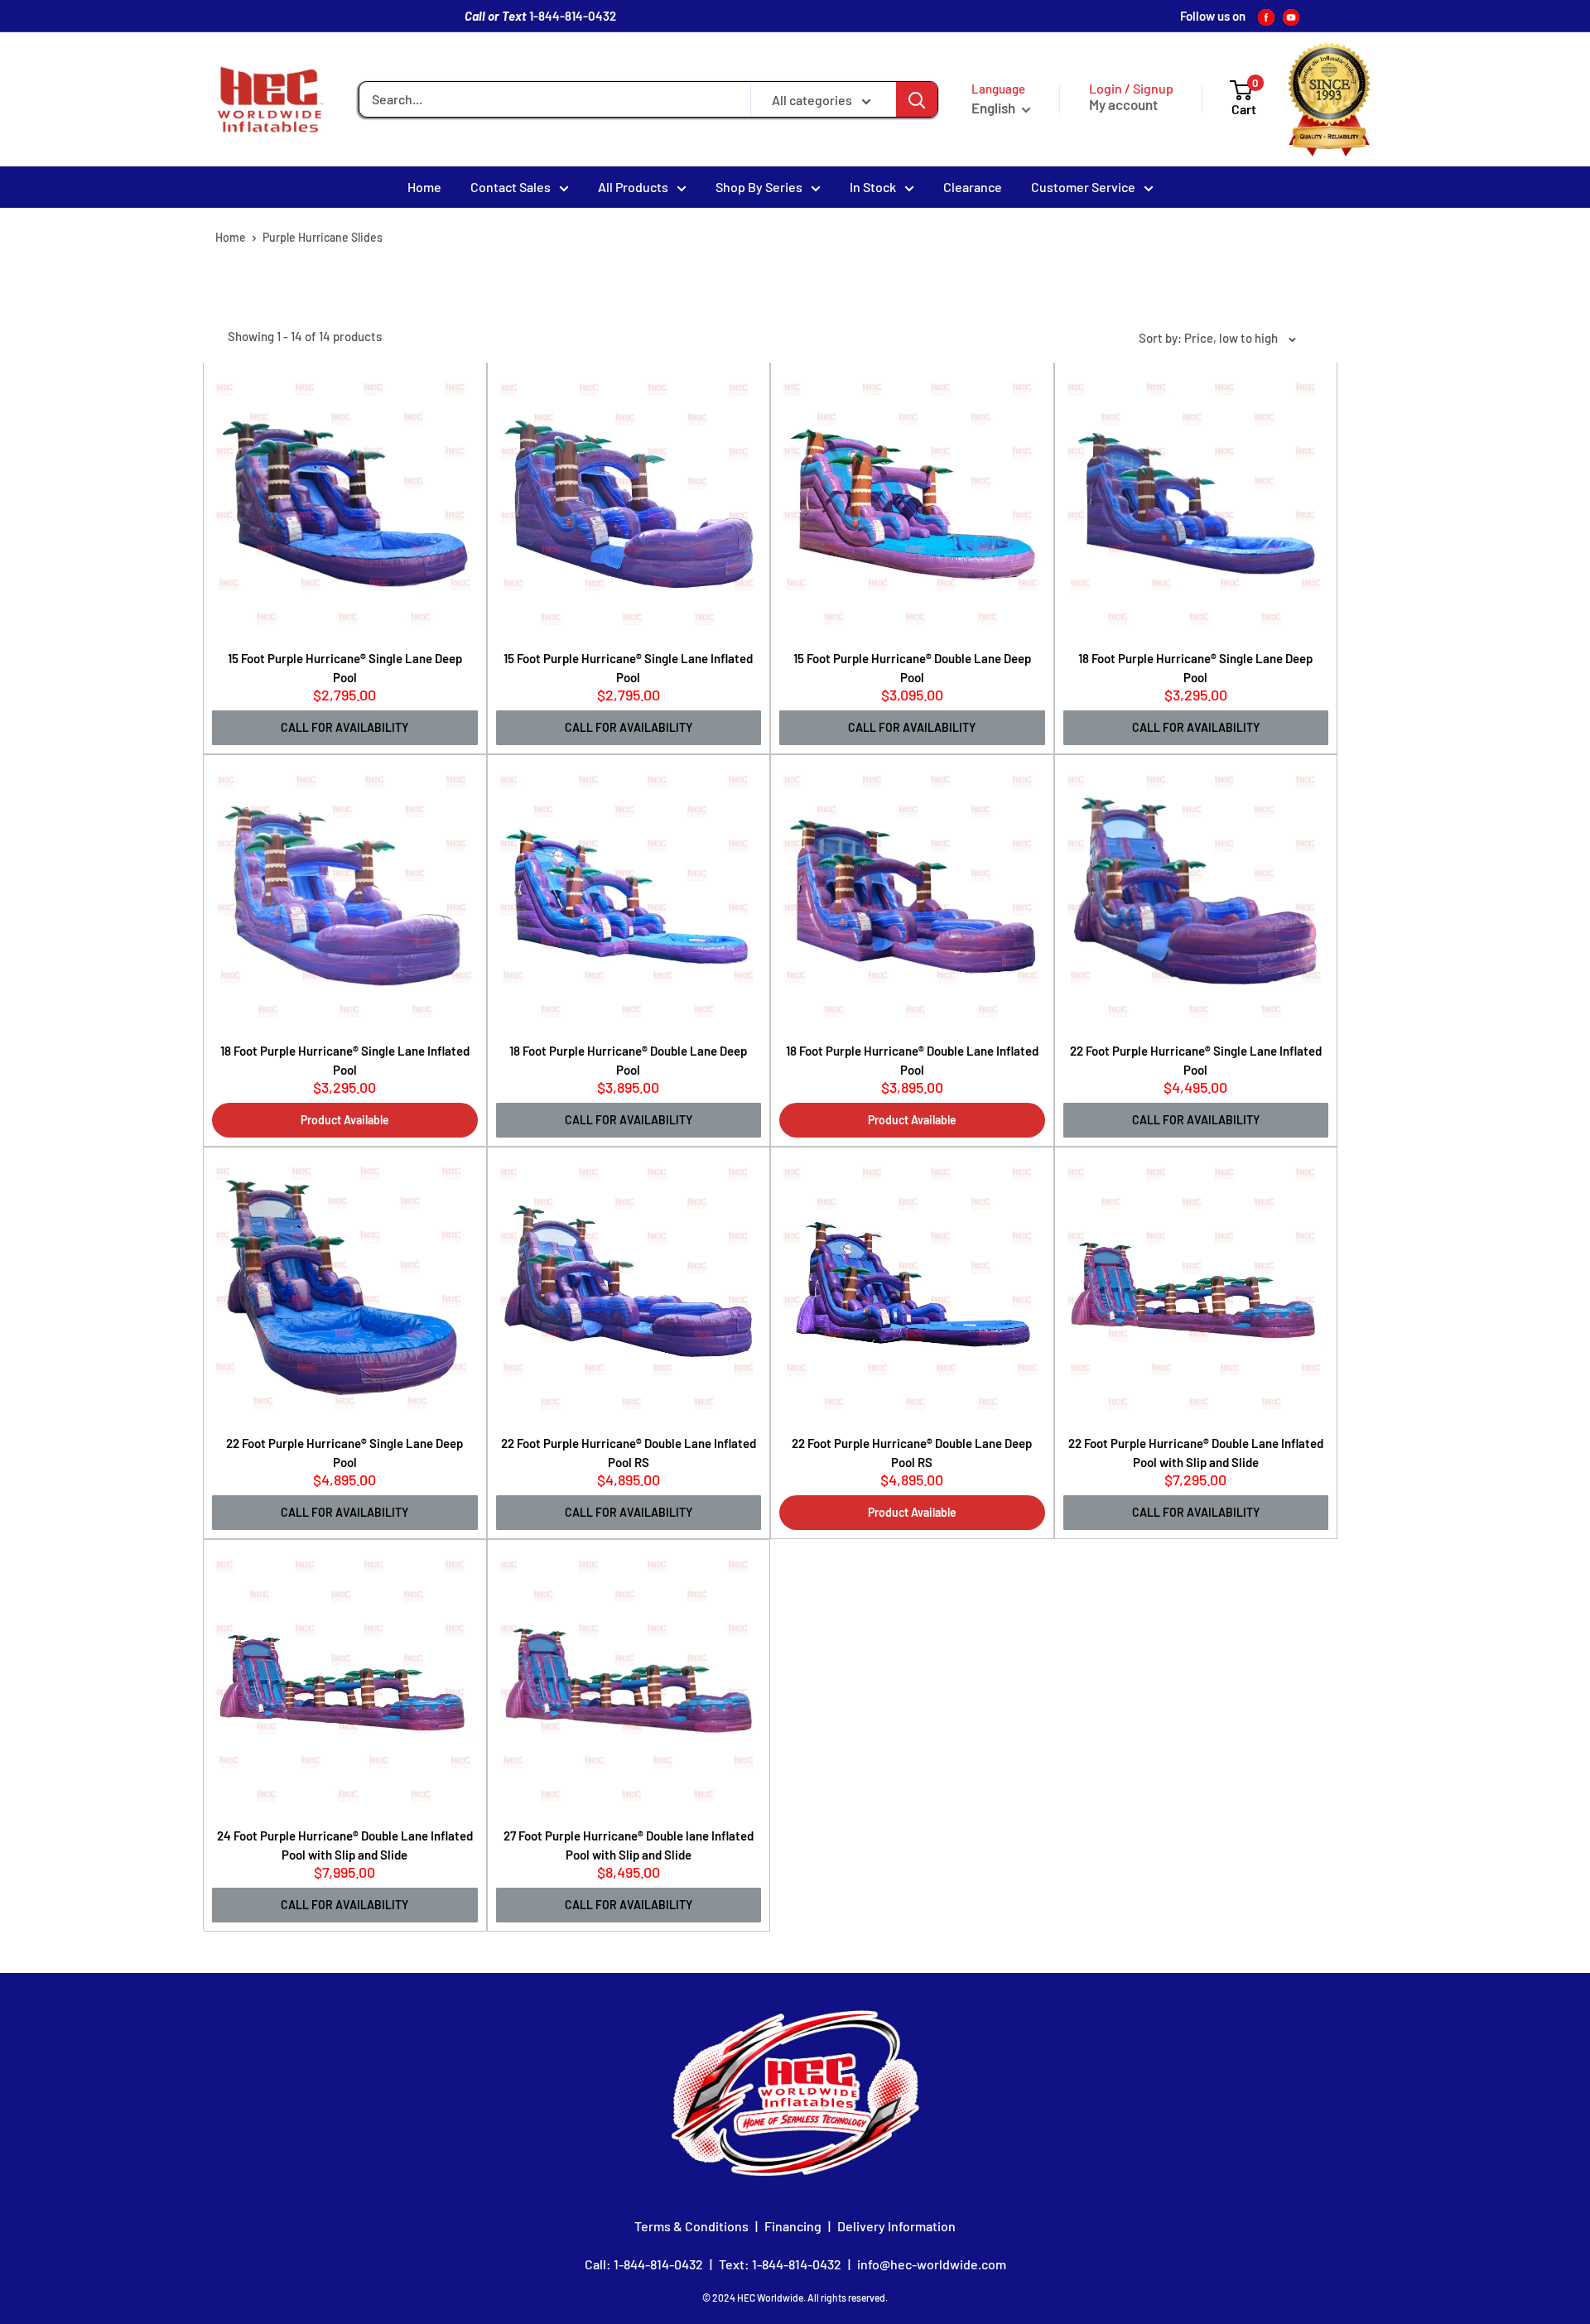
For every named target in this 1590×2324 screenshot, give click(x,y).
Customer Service (1083, 187)
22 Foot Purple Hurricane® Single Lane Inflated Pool (1196, 1060)
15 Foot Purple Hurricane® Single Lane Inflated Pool (628, 668)
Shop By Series (759, 187)
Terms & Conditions (691, 2226)
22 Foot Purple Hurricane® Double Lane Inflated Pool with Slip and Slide (1196, 1453)
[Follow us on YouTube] (1291, 16)
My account (1123, 104)
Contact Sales (511, 187)
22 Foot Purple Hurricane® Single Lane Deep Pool (344, 1453)
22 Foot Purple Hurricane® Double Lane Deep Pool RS (912, 1453)
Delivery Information (896, 2226)
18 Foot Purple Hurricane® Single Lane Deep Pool (1195, 668)
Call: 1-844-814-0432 (644, 2264)
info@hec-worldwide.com (932, 2264)
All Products (633, 187)
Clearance (973, 187)
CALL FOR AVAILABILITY (344, 727)
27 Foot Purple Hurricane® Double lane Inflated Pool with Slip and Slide (629, 1845)
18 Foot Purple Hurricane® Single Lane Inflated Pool (345, 1060)
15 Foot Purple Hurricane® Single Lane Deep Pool (345, 668)
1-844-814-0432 (573, 16)
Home (424, 187)
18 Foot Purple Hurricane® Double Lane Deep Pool (628, 1060)
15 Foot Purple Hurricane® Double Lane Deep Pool (912, 668)
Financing (793, 2226)
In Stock (873, 187)
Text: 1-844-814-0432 (780, 2264)
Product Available (345, 1120)
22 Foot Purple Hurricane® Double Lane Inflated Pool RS (629, 1453)
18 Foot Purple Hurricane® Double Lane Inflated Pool (912, 1060)
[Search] (917, 99)
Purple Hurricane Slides (323, 237)
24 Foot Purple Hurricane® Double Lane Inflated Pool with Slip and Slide (345, 1845)
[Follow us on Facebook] (1266, 16)
